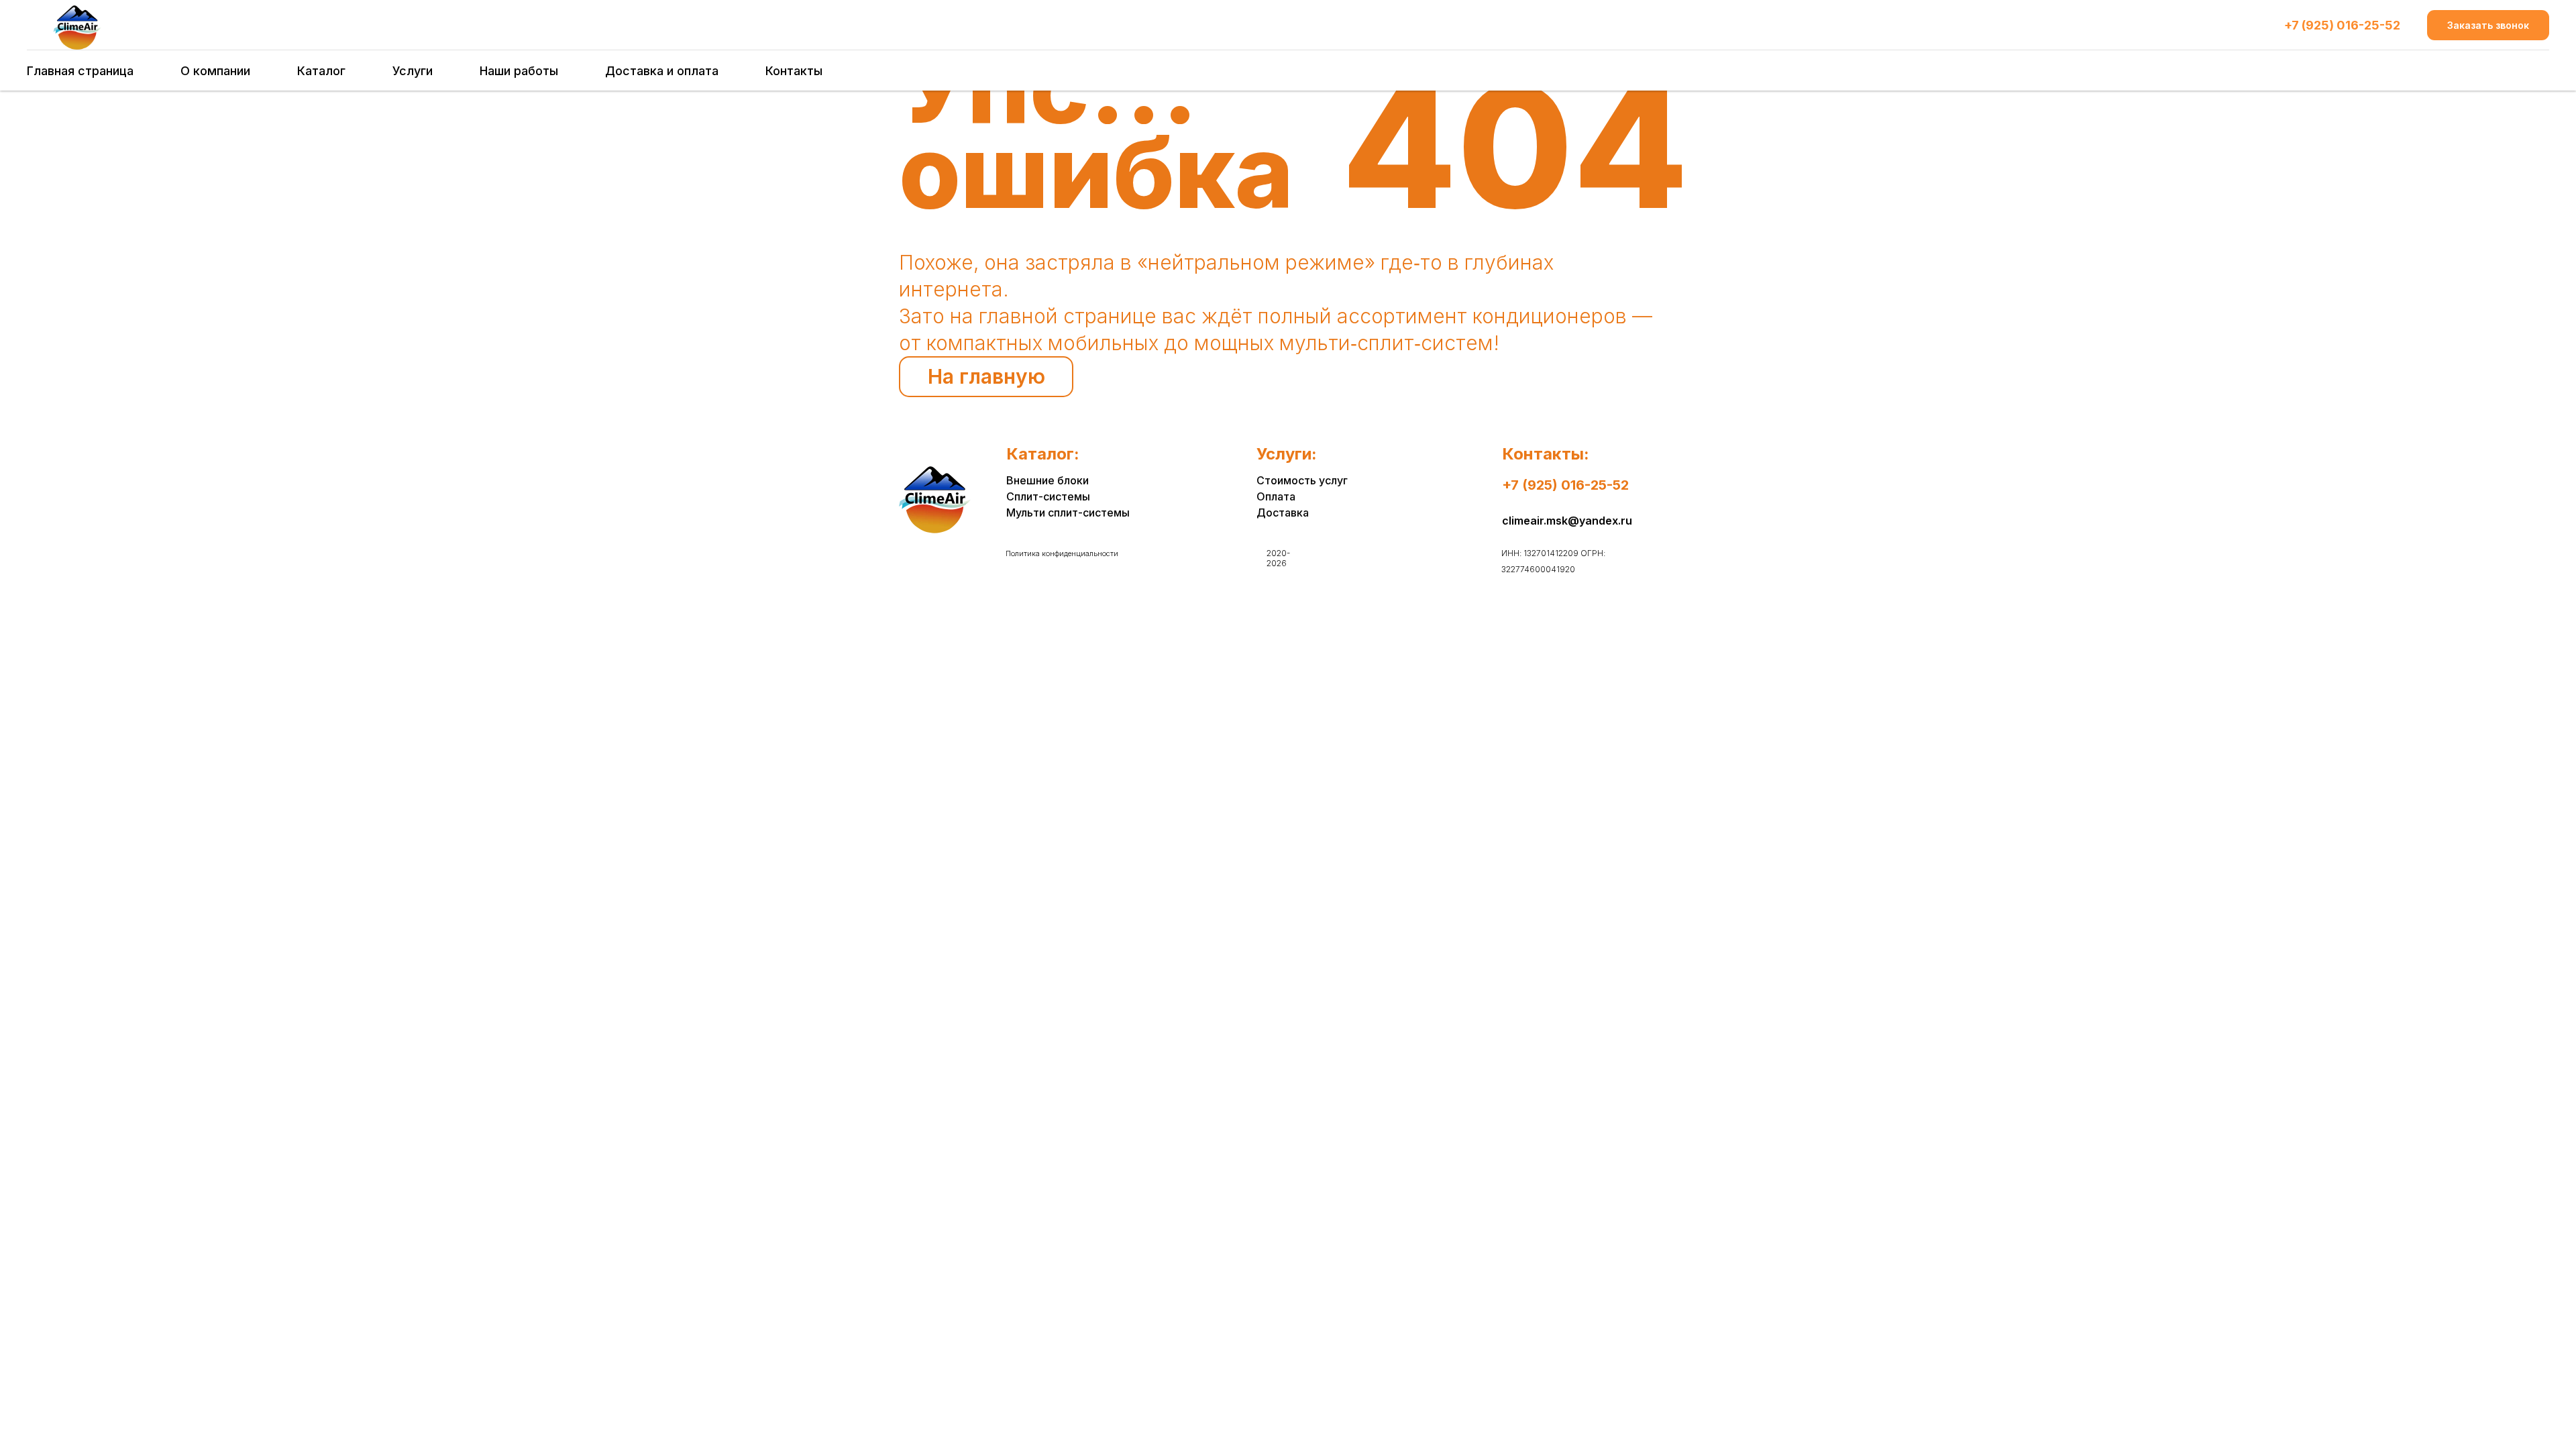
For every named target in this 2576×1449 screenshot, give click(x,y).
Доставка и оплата (662, 71)
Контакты (794, 71)
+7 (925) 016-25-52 (2342, 25)
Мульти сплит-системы (1068, 513)
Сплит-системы (1048, 496)
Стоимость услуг (1302, 480)
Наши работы (519, 71)
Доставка (1283, 513)
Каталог (321, 71)
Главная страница (80, 71)
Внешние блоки (1048, 480)
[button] (2488, 25)
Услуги (413, 71)
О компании (215, 71)
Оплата (1276, 496)
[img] (934, 500)
